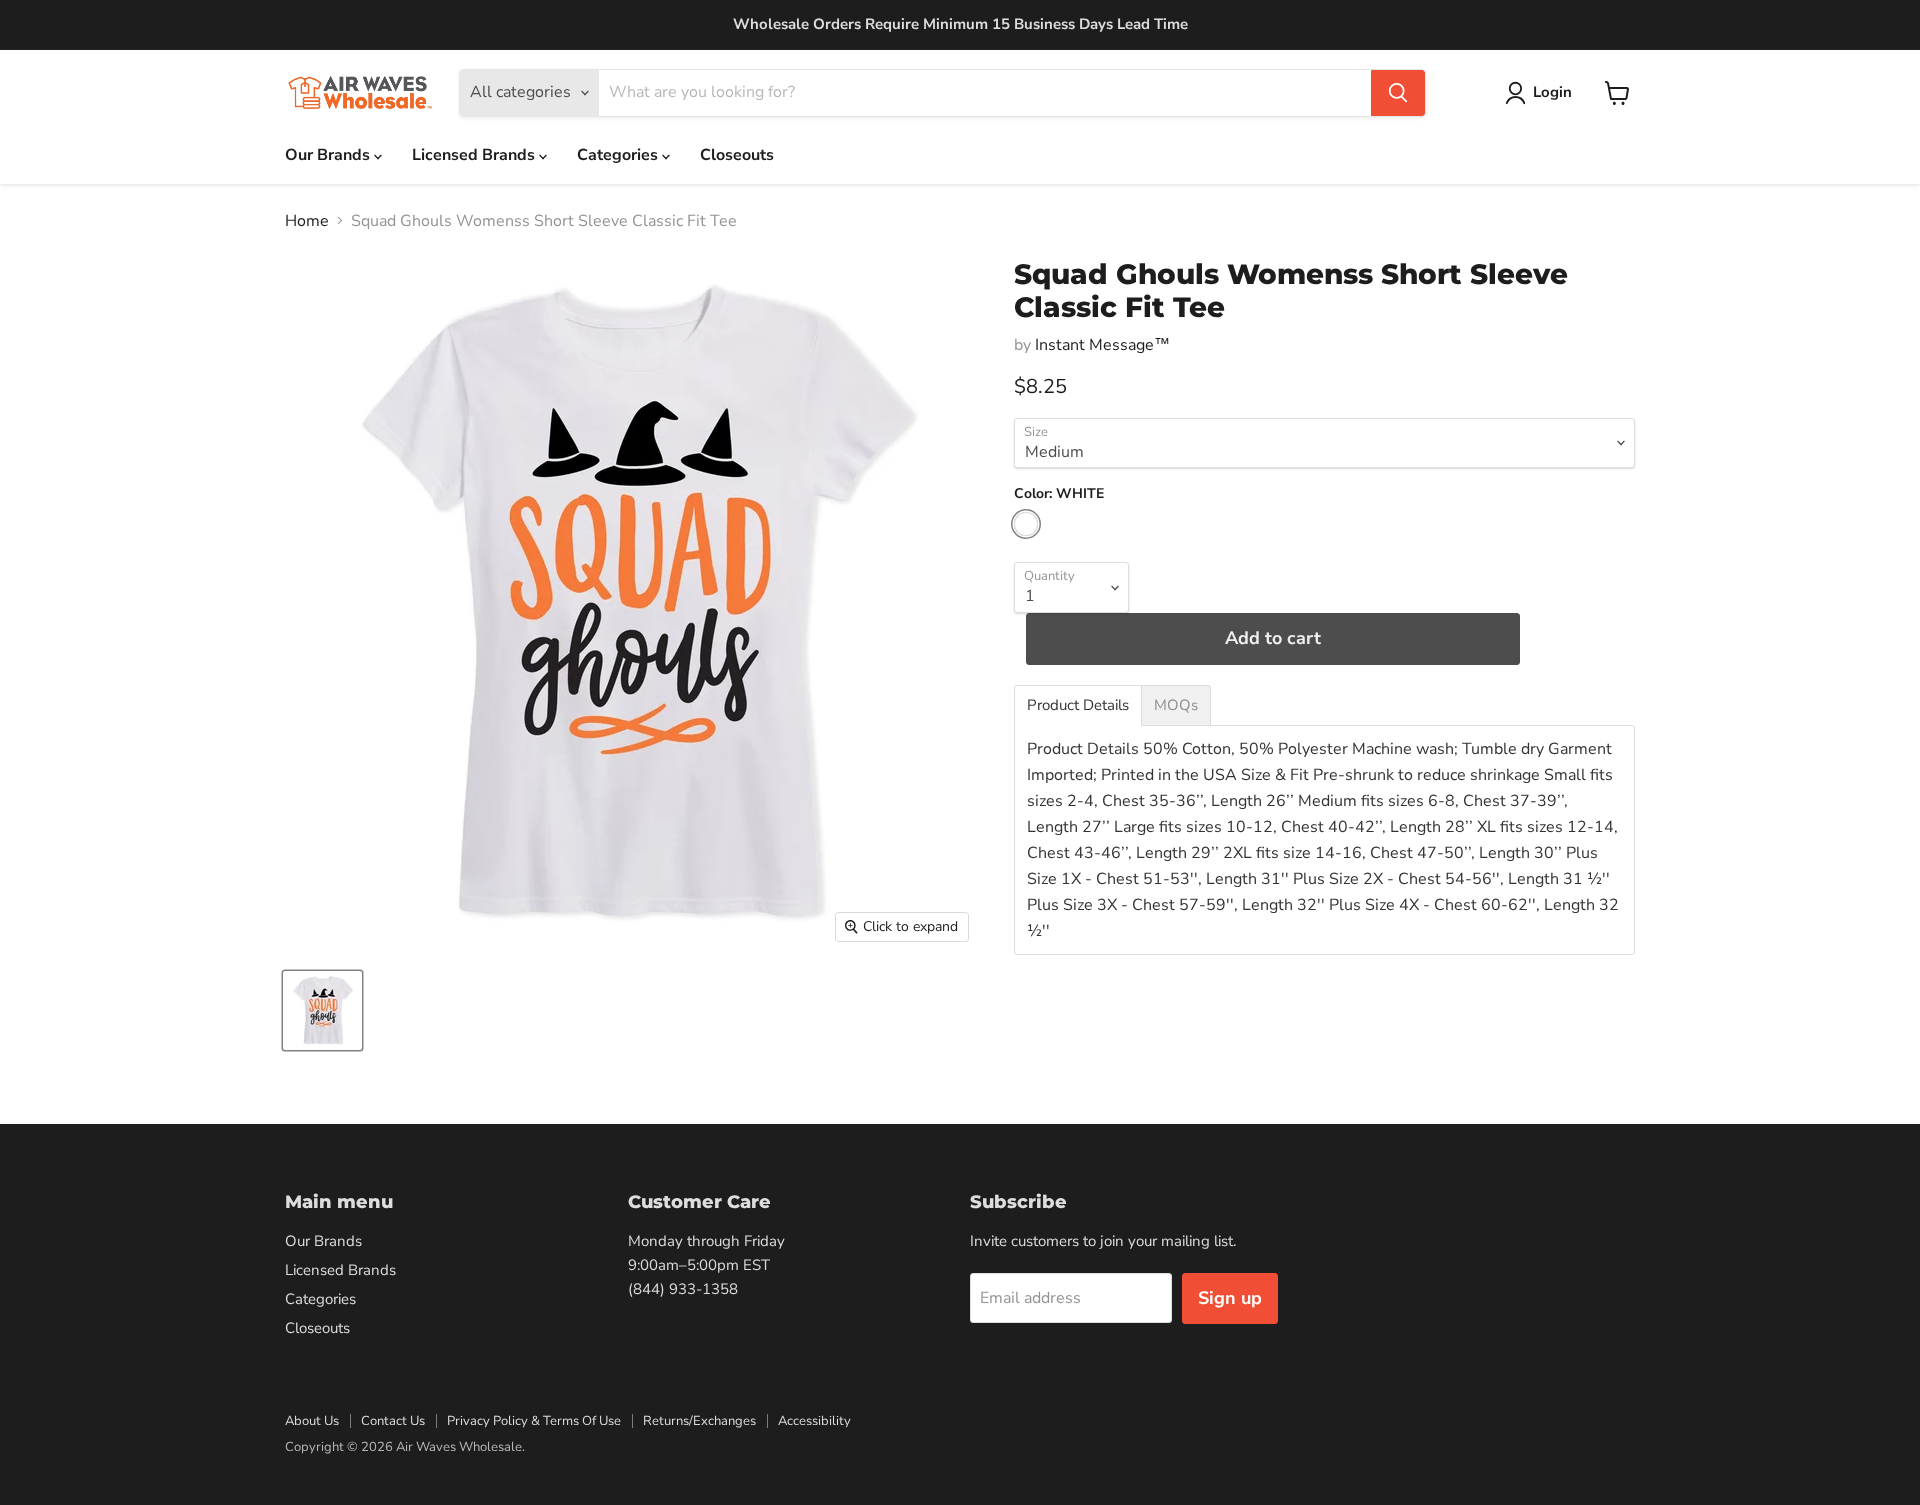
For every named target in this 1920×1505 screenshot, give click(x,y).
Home (307, 221)
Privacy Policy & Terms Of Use (534, 1421)
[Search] (1398, 93)
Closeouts (737, 155)
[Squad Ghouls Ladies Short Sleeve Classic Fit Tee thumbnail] (322, 1010)
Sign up (1230, 1298)
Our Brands (329, 155)
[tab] (1078, 705)
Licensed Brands (475, 155)
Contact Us (393, 1421)
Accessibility (814, 1421)
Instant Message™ (1102, 345)
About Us (312, 1421)
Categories (619, 155)
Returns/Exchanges (699, 1421)
